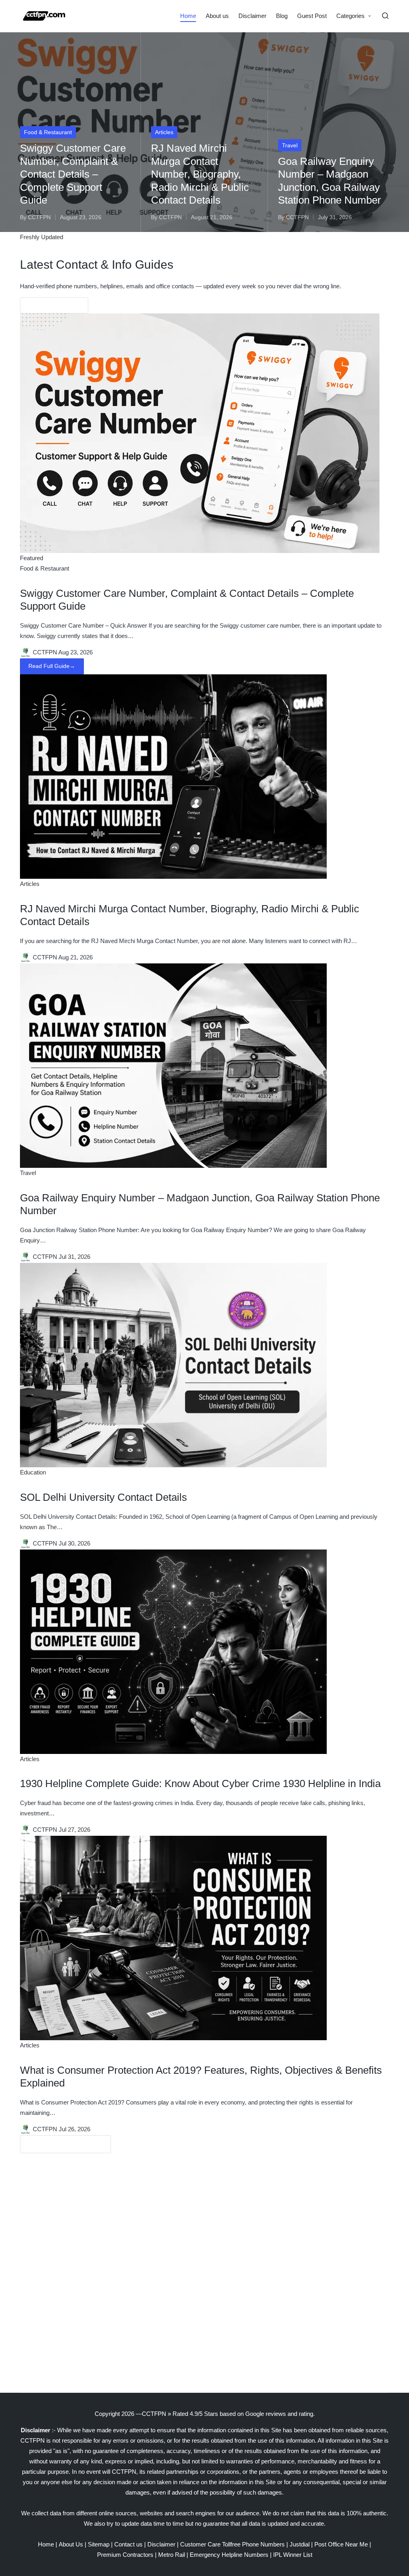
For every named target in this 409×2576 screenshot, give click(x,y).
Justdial (300, 2544)
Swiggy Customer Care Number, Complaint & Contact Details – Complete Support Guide (73, 174)
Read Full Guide (52, 666)
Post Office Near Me (341, 2544)
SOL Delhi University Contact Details (103, 1497)
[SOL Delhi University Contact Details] (173, 1364)
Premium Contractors (125, 2555)
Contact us (128, 2544)
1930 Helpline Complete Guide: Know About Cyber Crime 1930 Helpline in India (200, 1783)
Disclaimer (161, 2544)
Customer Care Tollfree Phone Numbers (232, 2544)
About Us (71, 2544)
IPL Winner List (293, 2555)
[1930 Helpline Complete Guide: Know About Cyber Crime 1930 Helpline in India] (173, 1651)
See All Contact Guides (66, 2144)
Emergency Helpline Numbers (229, 2555)
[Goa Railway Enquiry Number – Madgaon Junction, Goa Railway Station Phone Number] (173, 1065)
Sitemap (99, 2544)
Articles (164, 132)
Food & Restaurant (48, 132)
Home (46, 2544)
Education (33, 1472)
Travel (290, 145)
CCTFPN (154, 2414)
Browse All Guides (54, 305)
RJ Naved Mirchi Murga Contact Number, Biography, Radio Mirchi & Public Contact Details (200, 174)
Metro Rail (172, 2555)
